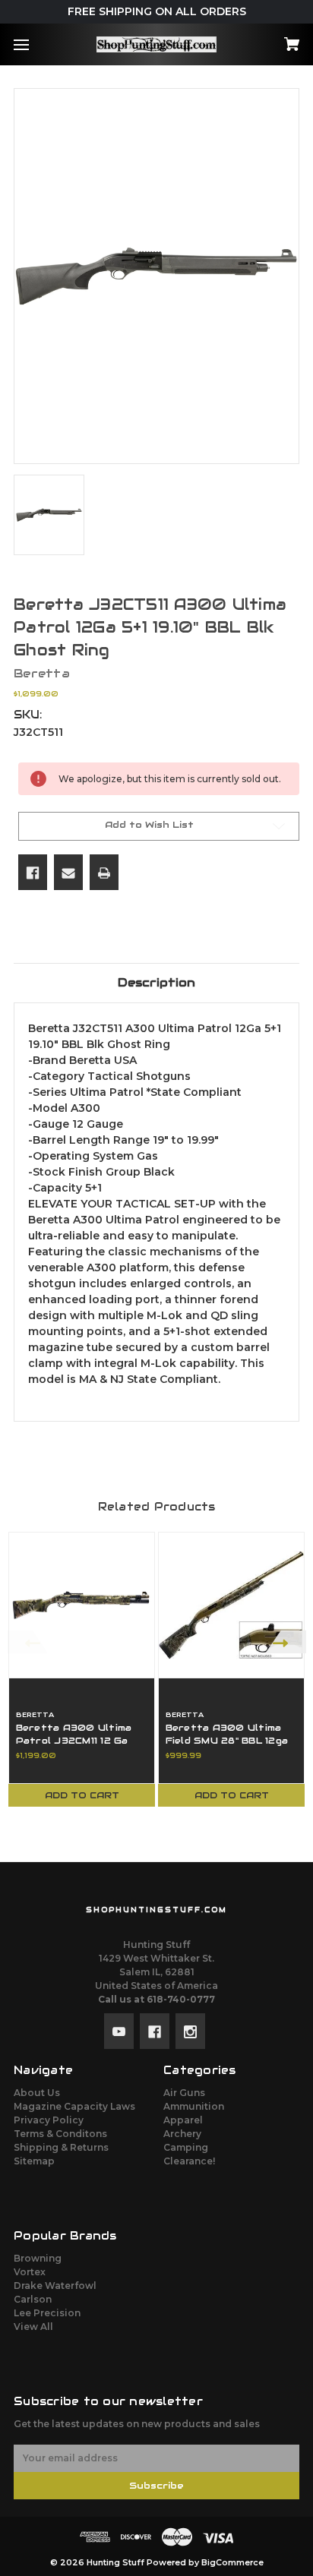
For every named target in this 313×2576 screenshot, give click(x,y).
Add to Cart (82, 1795)
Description (156, 982)
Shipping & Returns (61, 2147)
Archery (182, 2134)
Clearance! (189, 2161)
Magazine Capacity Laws (74, 2106)
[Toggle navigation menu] (35, 44)
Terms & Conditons (60, 2134)
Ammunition (194, 2106)
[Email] (68, 872)
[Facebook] (33, 872)
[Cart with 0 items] (271, 39)
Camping (186, 2147)
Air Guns (184, 2093)
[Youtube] (119, 2031)
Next (286, 1642)
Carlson (33, 2299)
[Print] (104, 872)
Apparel (183, 2120)
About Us (37, 2093)
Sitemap (34, 2161)
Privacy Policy (49, 2120)
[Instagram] (190, 2031)
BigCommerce (232, 2563)
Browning (38, 2258)
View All (33, 2327)
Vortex (30, 2272)
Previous (27, 1642)
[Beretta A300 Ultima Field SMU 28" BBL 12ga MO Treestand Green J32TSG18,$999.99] (231, 1605)
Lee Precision (47, 2313)
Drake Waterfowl (55, 2286)
